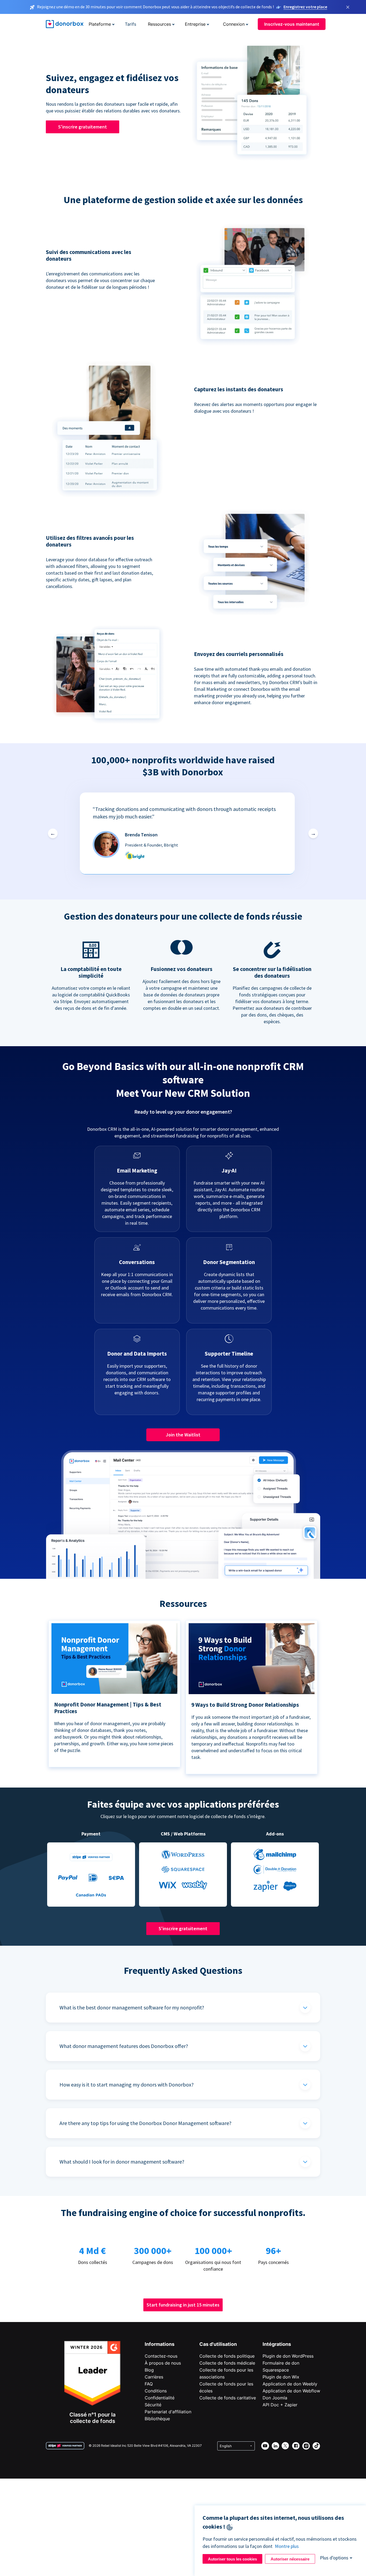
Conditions (156, 2391)
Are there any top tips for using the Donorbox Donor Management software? (145, 2123)
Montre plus (287, 2546)
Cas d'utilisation (218, 2344)
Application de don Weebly (290, 2384)
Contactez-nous (161, 2356)
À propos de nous (163, 2363)
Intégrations (277, 2344)
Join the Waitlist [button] (183, 1435)
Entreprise (195, 24)
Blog (149, 2370)
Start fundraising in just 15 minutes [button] (183, 2305)
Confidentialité (160, 2398)
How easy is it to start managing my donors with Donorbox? (127, 2084)
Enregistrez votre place (305, 7)
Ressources (159, 24)
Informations (160, 2344)
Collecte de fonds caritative (228, 2398)
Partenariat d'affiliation (168, 2412)
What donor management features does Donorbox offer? (124, 2046)
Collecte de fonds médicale (227, 2363)
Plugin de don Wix (281, 2377)
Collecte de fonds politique (227, 2356)
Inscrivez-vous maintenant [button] (292, 24)
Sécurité (153, 2405)
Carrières (154, 2377)
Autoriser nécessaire (290, 2559)
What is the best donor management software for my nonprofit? (132, 2007)
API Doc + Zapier (280, 2405)
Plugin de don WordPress (288, 2356)
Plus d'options (334, 2558)
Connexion (234, 24)
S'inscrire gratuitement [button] (83, 127)
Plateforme (100, 24)
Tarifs (130, 24)
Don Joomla (275, 2398)
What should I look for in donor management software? (122, 2162)
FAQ (149, 2384)
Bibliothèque (157, 2419)
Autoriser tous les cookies (232, 2559)
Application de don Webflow (291, 2391)
